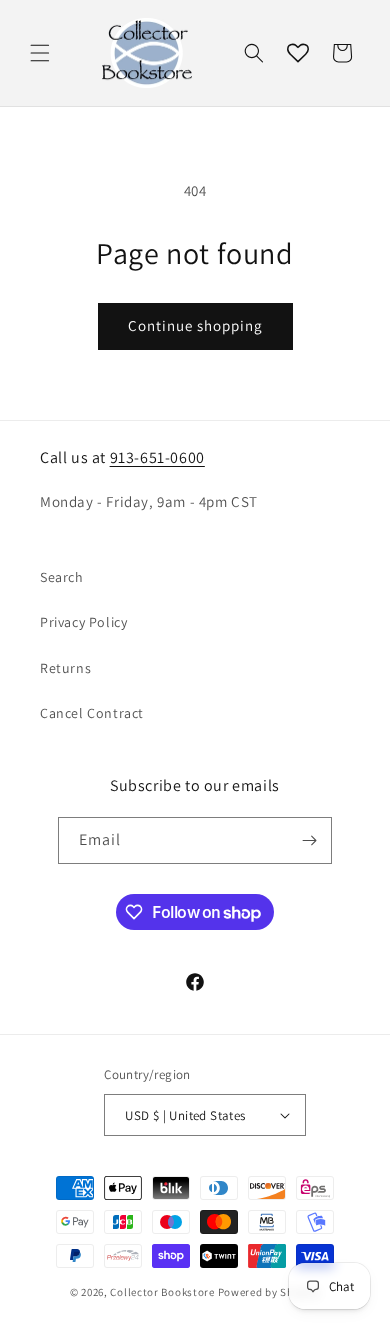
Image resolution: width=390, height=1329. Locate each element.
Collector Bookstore (162, 1292)
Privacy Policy (83, 622)
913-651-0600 (157, 457)
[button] (40, 53)
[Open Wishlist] (298, 53)
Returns (65, 668)
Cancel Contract (92, 713)
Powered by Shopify (269, 1292)
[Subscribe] (309, 840)
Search (62, 577)
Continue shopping (195, 325)
